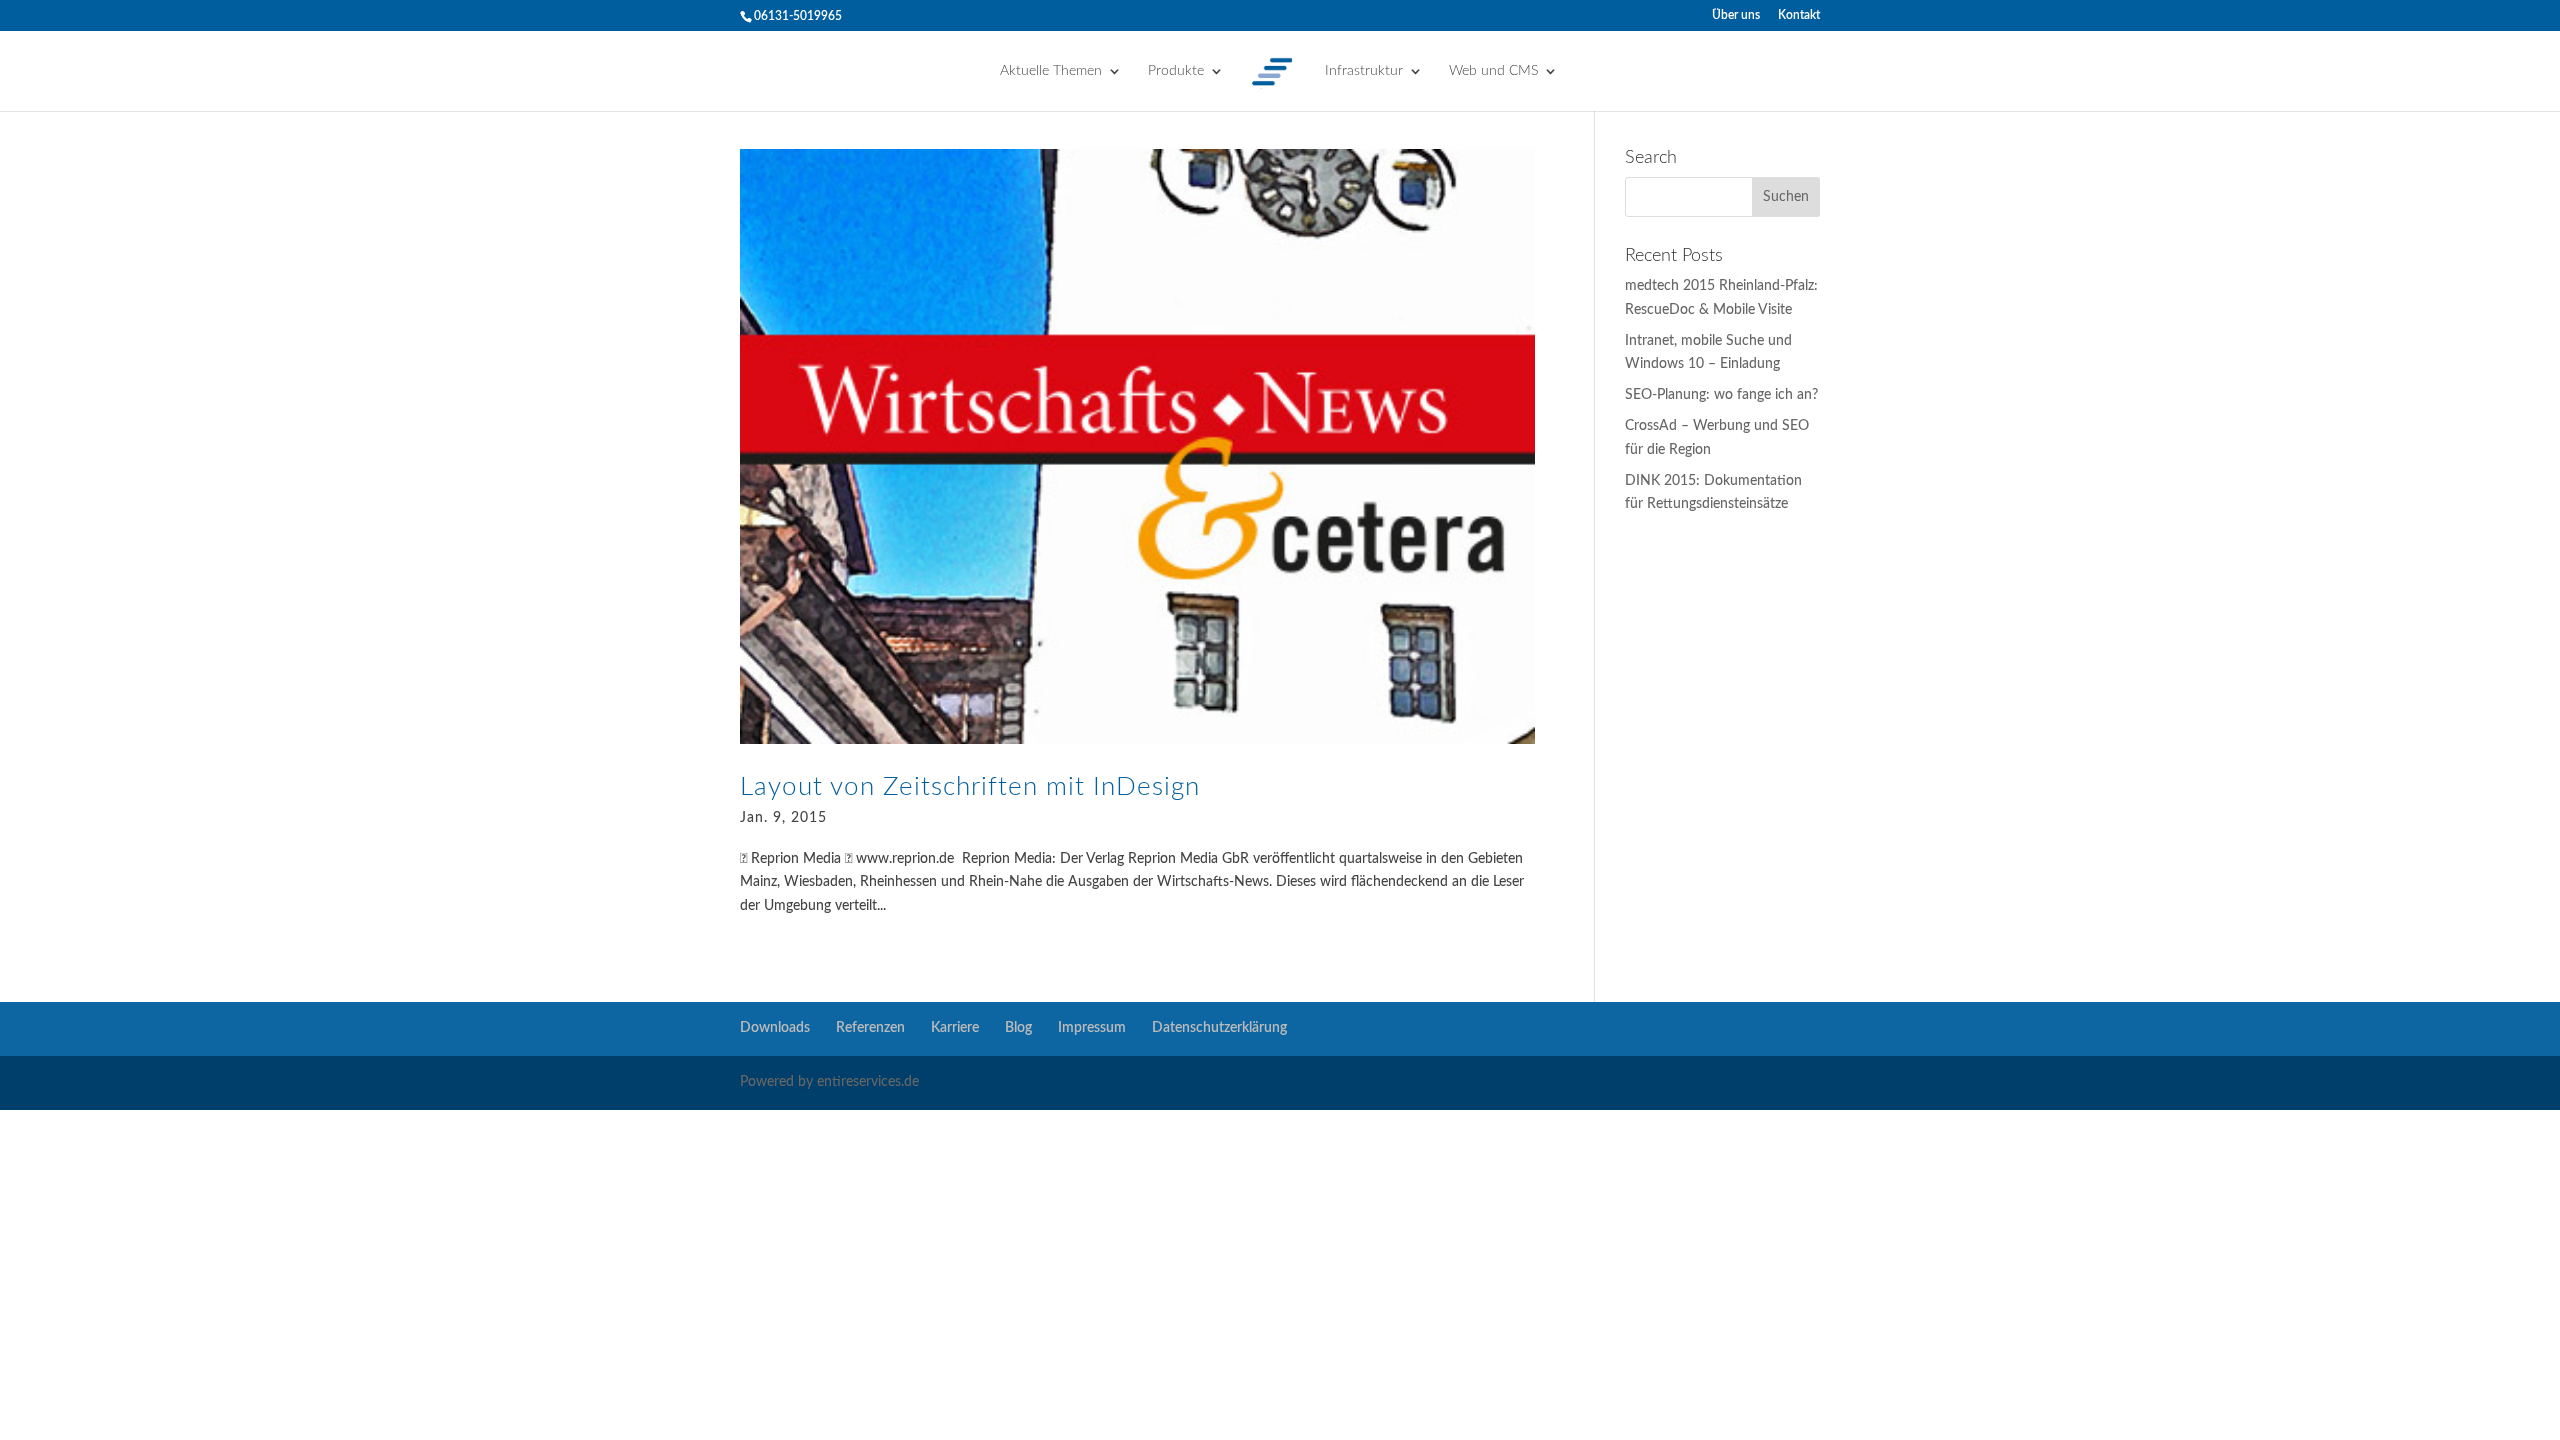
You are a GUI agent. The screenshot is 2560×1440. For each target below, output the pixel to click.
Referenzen (870, 1028)
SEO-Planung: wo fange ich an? (1721, 395)
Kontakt (1799, 15)
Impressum (1092, 1028)
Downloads (775, 1028)
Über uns (1736, 15)
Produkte (1176, 71)
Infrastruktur (1364, 71)
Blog (1018, 1028)
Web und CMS (1493, 71)
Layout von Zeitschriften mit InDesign (970, 787)
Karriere (955, 1028)
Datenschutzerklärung (1219, 1028)
